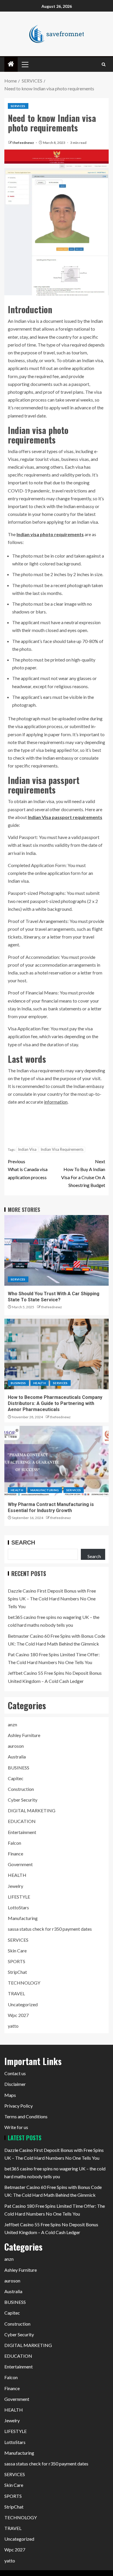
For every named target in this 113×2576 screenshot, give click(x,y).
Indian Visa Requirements (62, 1149)
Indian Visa (27, 1149)
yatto (13, 2026)
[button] (25, 64)
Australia (17, 1757)
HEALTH (40, 1383)
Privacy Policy (19, 2106)
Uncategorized (23, 2004)
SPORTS (17, 1961)
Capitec (16, 1778)
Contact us (15, 2073)
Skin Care (17, 1951)
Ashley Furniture (24, 1735)
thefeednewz (23, 143)
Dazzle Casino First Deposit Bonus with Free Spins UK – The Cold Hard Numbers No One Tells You (52, 1598)
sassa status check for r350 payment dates (50, 1929)
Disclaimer (15, 2084)
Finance (16, 1854)
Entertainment (22, 1832)
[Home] (11, 64)
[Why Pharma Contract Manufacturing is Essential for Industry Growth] (57, 1461)
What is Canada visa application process (28, 1169)
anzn (12, 1724)
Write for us (16, 2127)
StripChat (17, 1972)
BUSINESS (18, 1383)
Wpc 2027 (18, 2015)
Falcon (14, 1843)
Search (23, 1542)
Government (20, 1864)
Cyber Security (23, 1800)
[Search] (104, 64)
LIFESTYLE (19, 1897)
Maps (10, 2095)
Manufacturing (45, 1490)
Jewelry (16, 1886)
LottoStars (18, 1907)
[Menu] (25, 64)
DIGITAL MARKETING (32, 1810)
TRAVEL (16, 1993)
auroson (16, 1746)
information (56, 1102)
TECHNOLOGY (24, 1983)
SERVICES (18, 106)
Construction (21, 1789)
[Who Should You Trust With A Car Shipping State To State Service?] (57, 1250)
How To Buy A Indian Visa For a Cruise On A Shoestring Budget (83, 1173)
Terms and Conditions (26, 2116)
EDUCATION (22, 1821)
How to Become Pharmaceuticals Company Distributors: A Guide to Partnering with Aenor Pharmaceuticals (55, 1404)
